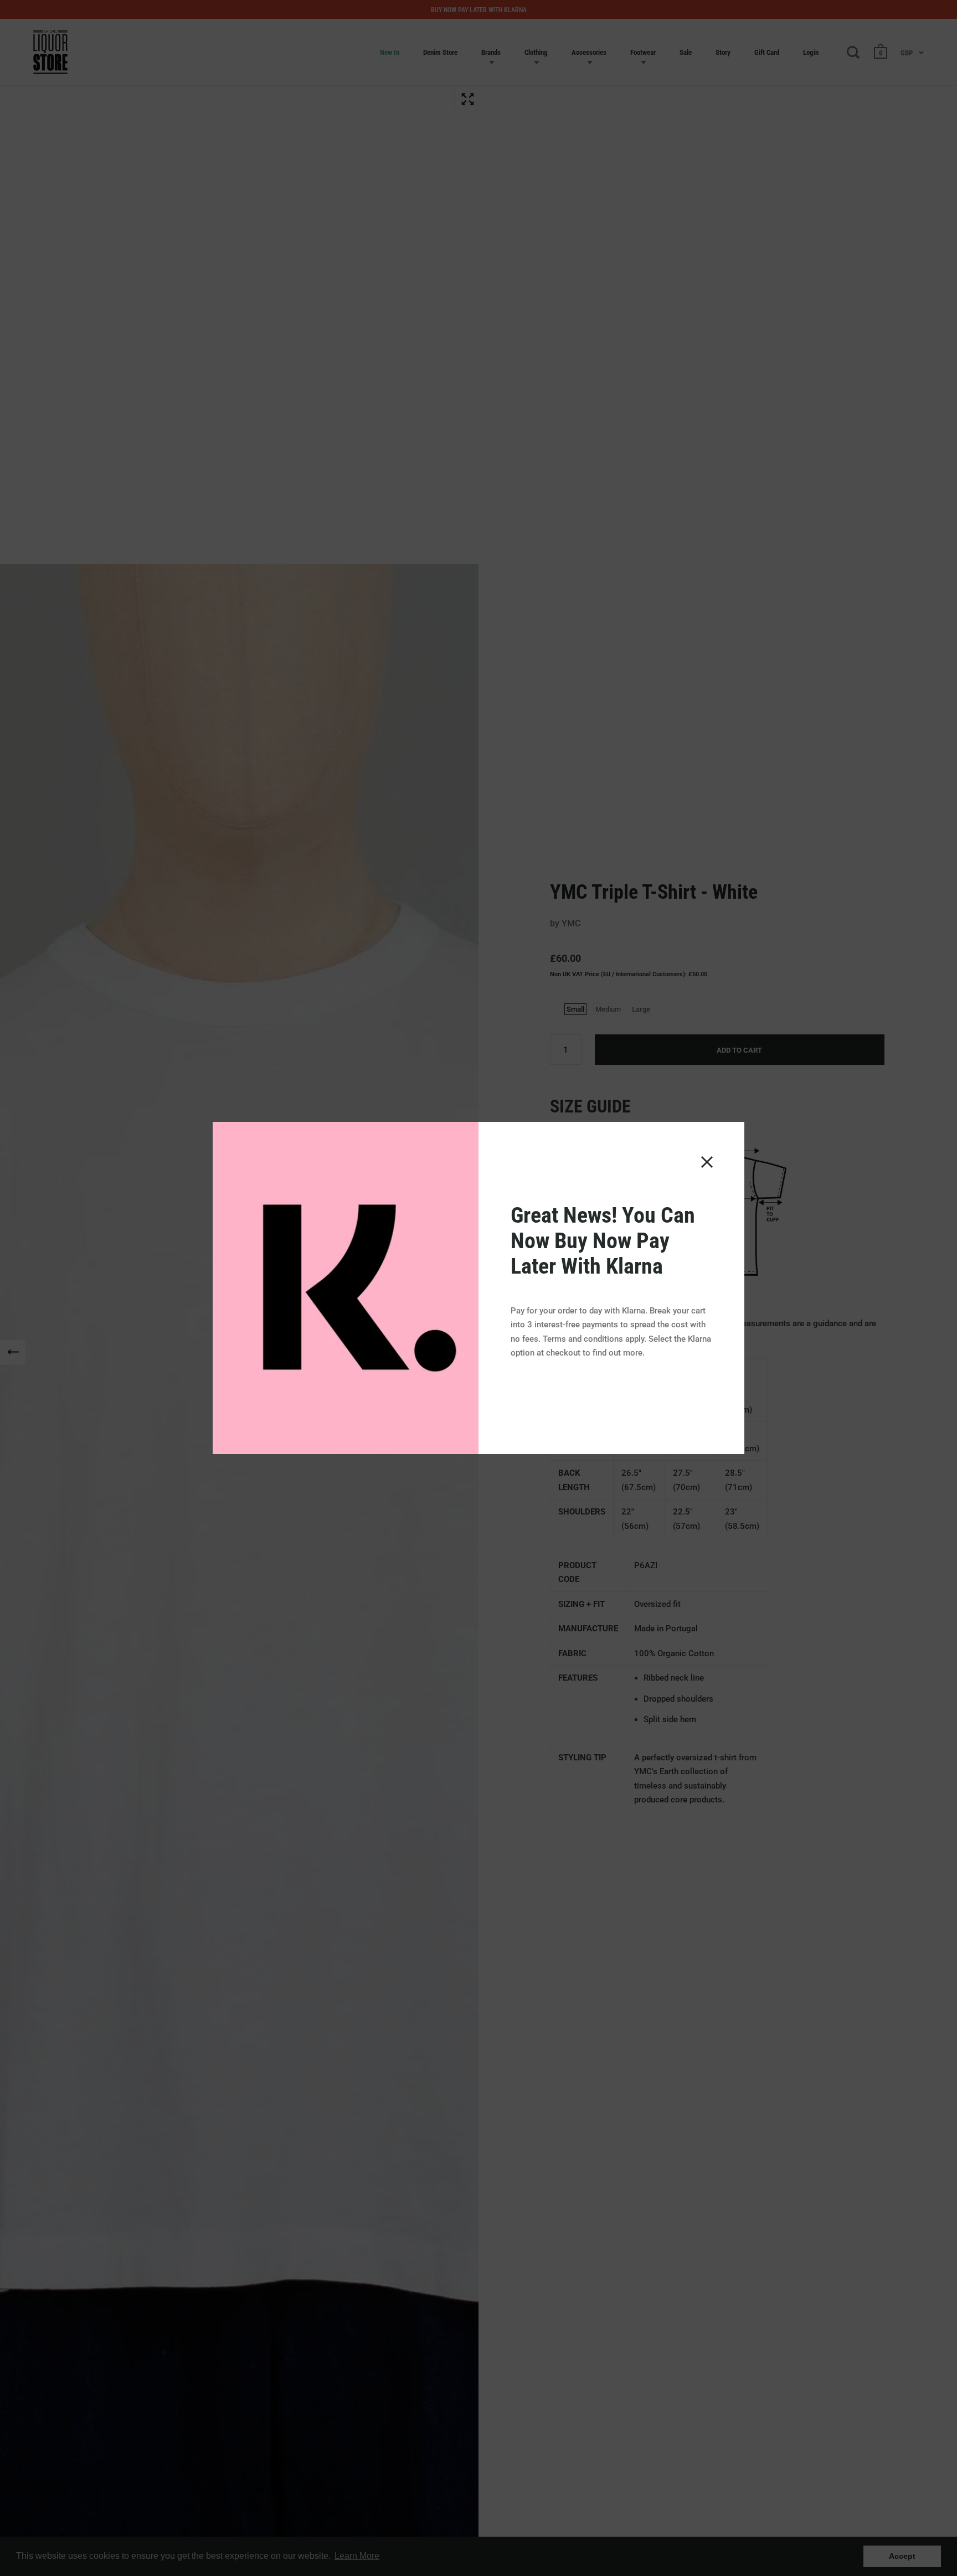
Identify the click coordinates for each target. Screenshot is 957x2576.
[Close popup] (707, 1162)
